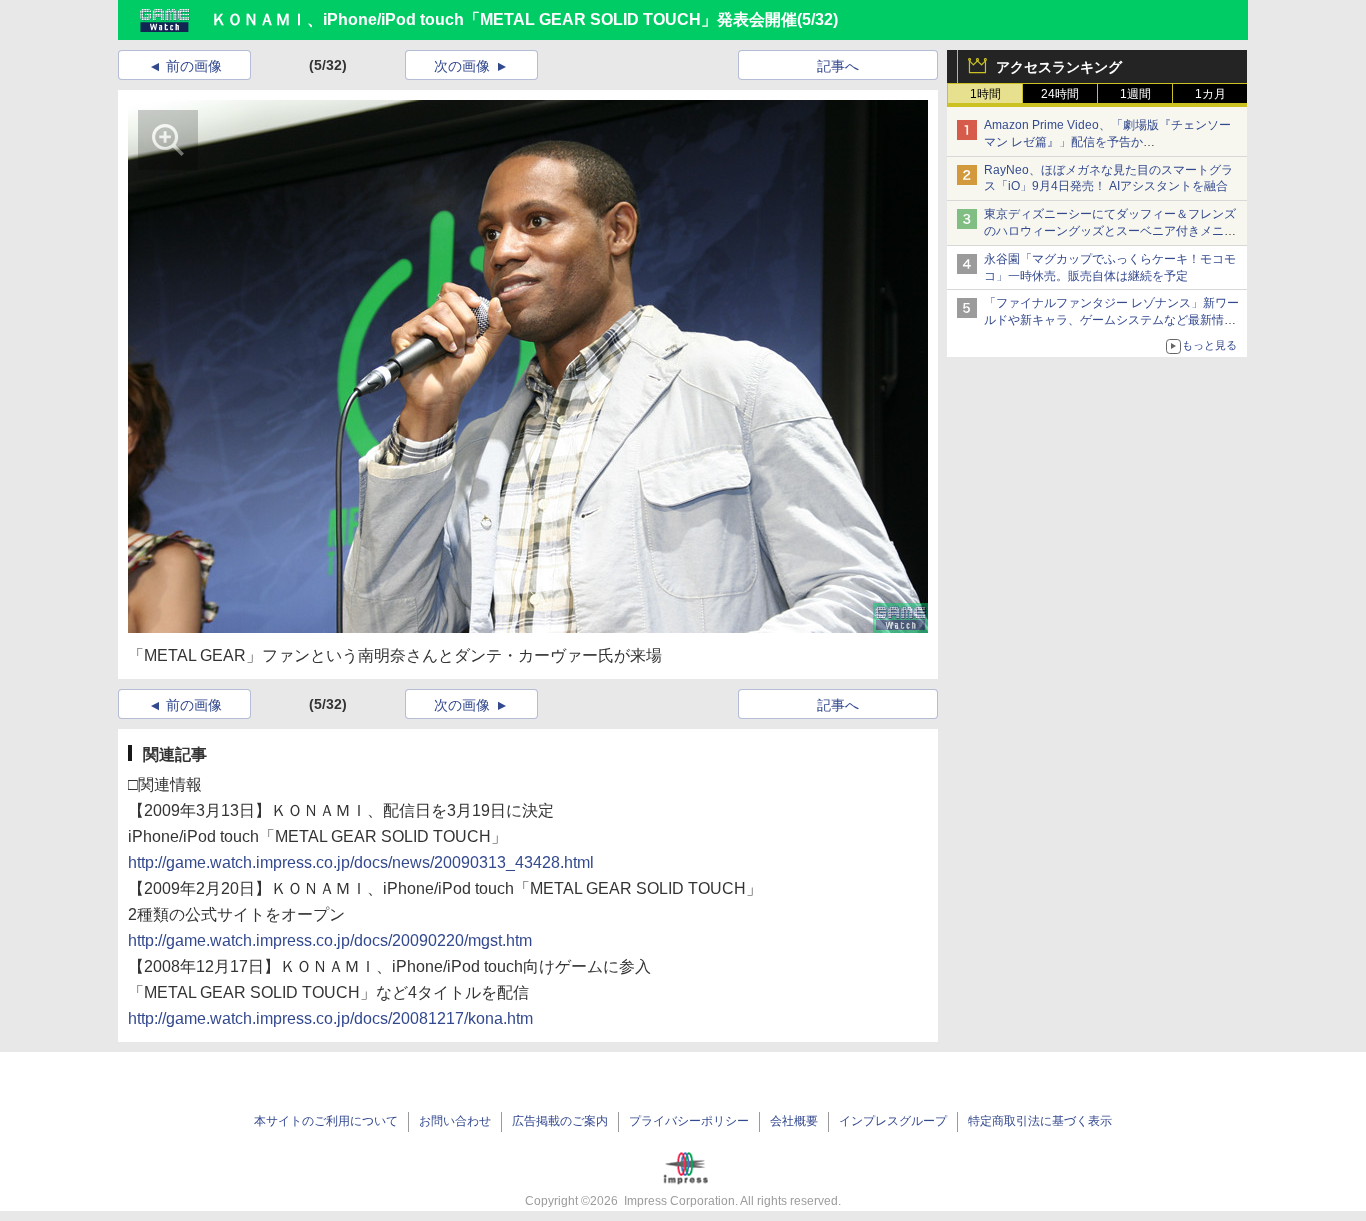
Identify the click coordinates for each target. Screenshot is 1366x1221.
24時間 (1060, 94)
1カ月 (1210, 94)
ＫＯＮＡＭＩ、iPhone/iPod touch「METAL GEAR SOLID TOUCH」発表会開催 (504, 19)
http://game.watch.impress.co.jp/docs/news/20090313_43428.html (361, 862)
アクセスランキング (1059, 67)
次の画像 (462, 66)
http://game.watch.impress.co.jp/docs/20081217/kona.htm (330, 1018)
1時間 (985, 94)
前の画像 (194, 66)
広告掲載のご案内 (560, 1121)
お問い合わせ (455, 1121)
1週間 (1135, 94)
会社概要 (794, 1121)
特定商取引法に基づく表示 (1040, 1121)
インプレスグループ (893, 1121)
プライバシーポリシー (689, 1121)
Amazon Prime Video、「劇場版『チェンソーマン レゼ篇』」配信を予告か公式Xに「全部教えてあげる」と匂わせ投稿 (1107, 142)
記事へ (838, 66)
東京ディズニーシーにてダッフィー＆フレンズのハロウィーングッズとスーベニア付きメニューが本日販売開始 (1110, 231)
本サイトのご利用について (326, 1121)
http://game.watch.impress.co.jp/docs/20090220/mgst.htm (330, 940)
